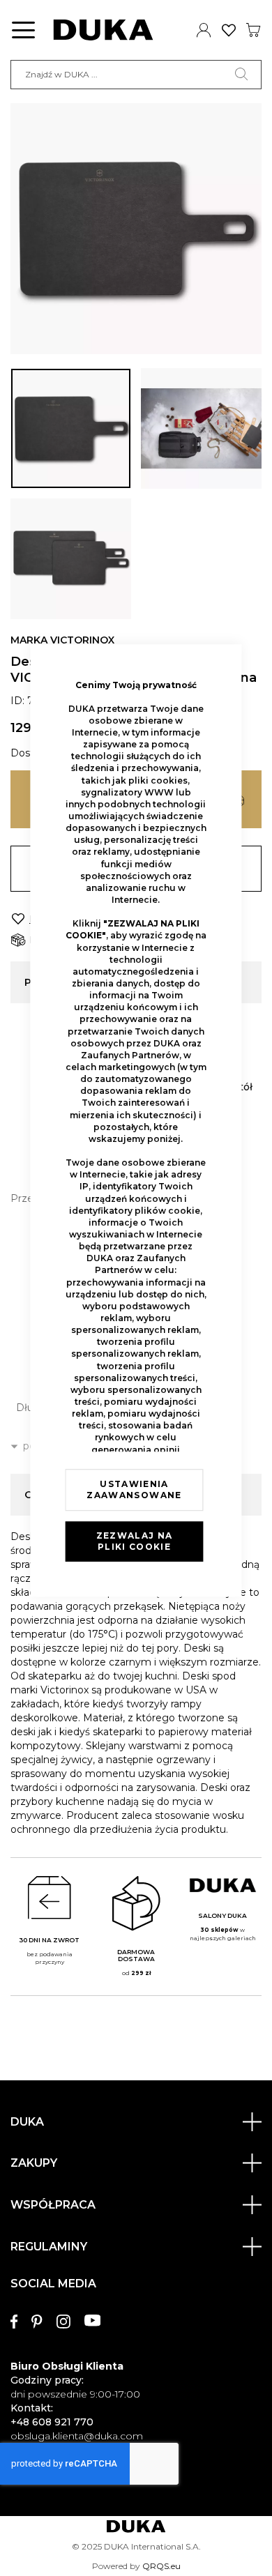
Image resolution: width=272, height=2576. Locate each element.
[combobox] (136, 75)
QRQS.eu (161, 2566)
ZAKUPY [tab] (34, 2163)
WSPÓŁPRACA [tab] (53, 2205)
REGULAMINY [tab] (49, 2247)
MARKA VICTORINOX (62, 640)
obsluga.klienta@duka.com (77, 2436)
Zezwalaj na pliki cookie (135, 1541)
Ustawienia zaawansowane (134, 1489)
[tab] (136, 2353)
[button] (71, 428)
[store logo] (103, 30)
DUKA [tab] (27, 2122)
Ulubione (229, 30)
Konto (204, 30)
